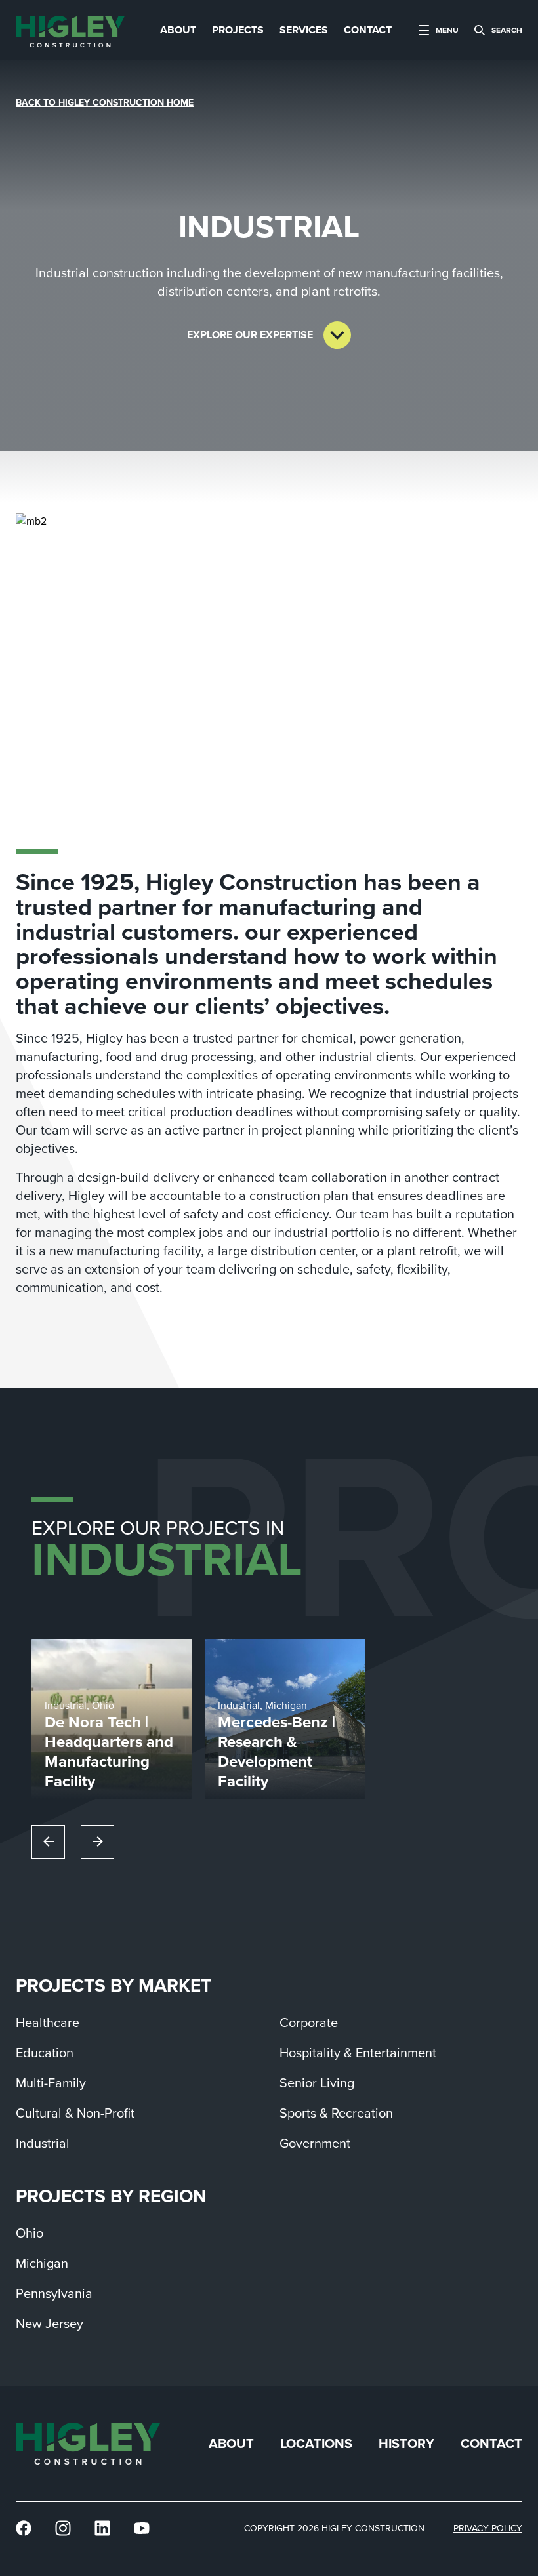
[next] (97, 1842)
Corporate (309, 2023)
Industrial (43, 2143)
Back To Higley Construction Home (105, 103)
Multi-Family (51, 2083)
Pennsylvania (54, 2293)
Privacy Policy (488, 2528)
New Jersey (50, 2324)
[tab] (178, 30)
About (231, 2444)
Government (315, 2143)
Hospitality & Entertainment (358, 2053)
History (406, 2444)
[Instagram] (63, 2528)
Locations (316, 2444)
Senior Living (317, 2083)
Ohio (30, 2233)
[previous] (48, 1842)
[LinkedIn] (102, 2528)
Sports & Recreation (336, 2113)
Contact (491, 2444)
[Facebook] (24, 2528)
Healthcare (48, 2023)
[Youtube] (142, 2528)
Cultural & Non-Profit (75, 2113)
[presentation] (70, 30)
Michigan (42, 2263)
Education (45, 2053)
